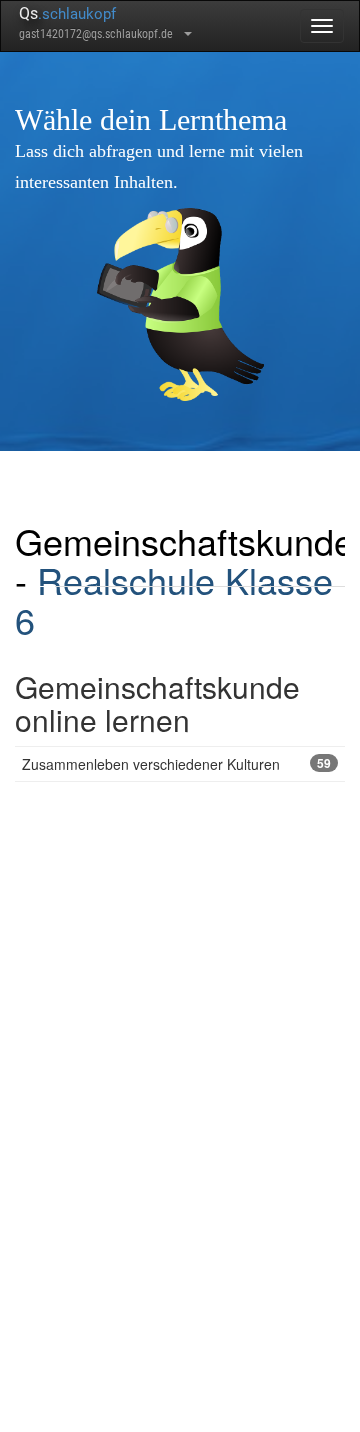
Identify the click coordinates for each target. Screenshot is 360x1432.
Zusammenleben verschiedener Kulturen (176, 764)
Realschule (126, 579)
